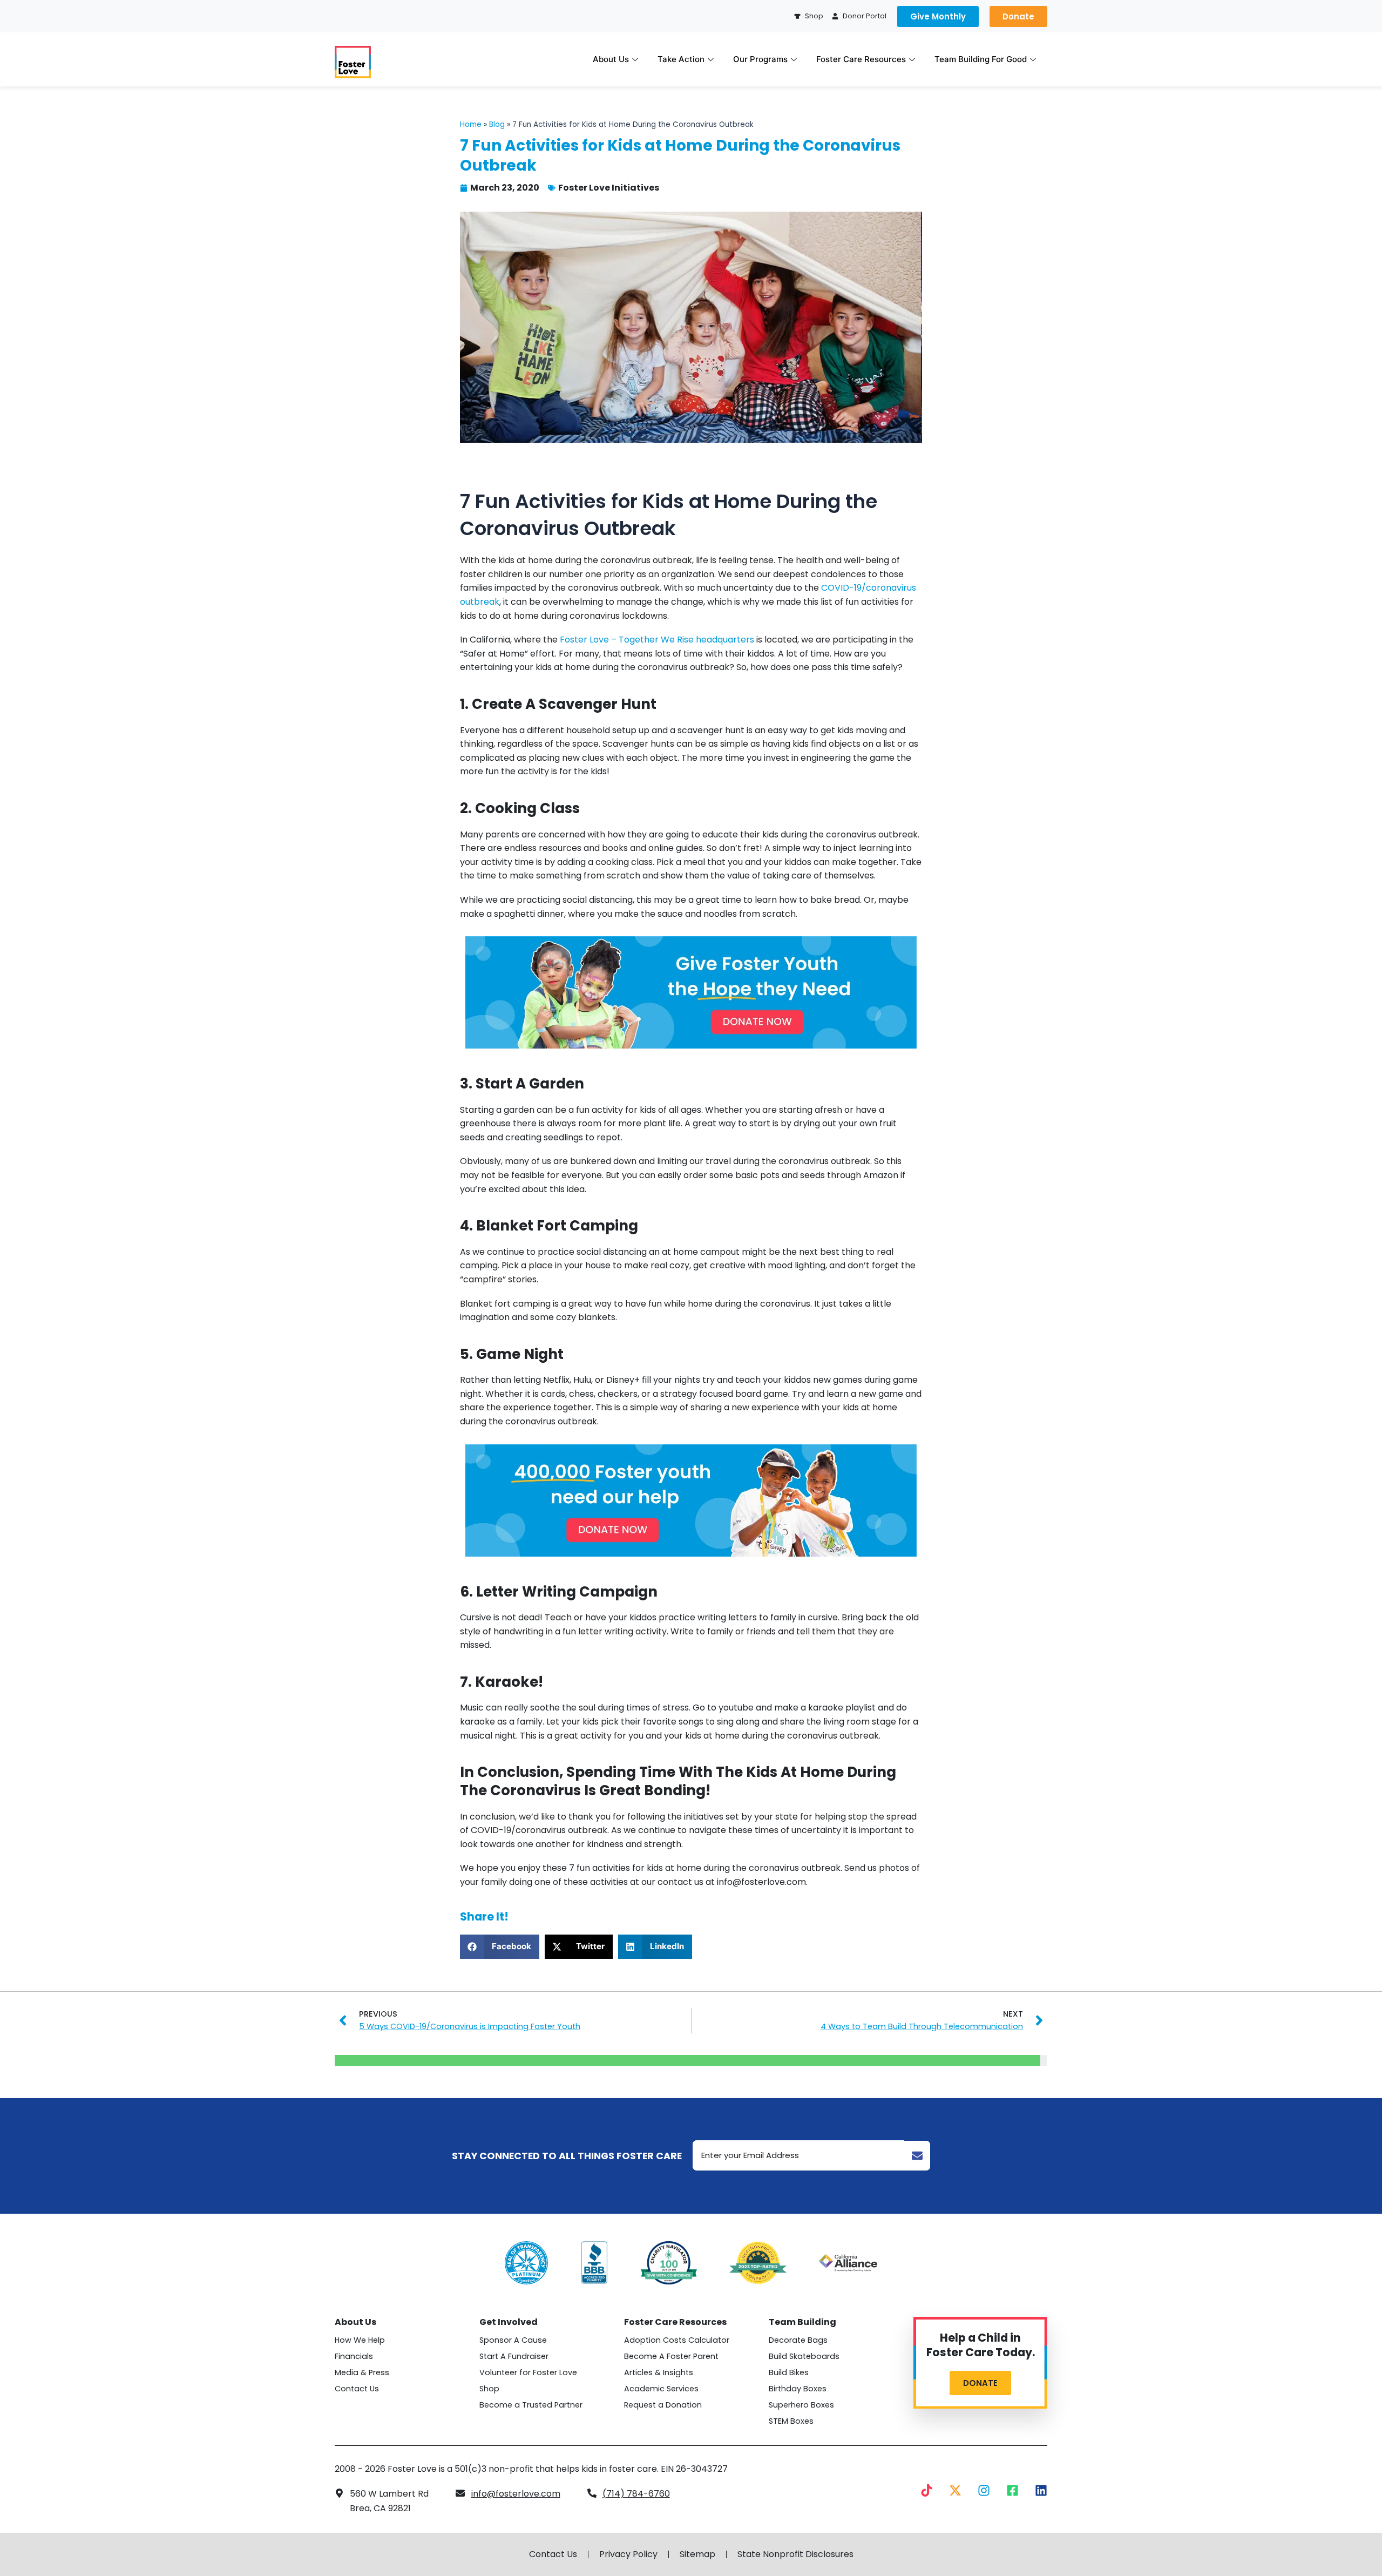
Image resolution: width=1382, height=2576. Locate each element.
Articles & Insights (659, 2372)
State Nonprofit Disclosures (795, 2554)
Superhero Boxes (801, 2405)
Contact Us (357, 2389)
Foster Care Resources (861, 59)
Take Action (681, 59)
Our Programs (760, 59)
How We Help (360, 2340)
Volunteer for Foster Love (528, 2372)
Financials (354, 2356)
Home (471, 124)
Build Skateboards (804, 2356)
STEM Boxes (791, 2421)
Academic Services (661, 2389)
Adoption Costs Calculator (677, 2340)
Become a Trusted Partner (531, 2405)
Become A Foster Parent (671, 2356)
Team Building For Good (981, 59)
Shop (489, 2389)
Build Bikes (789, 2372)
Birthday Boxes (798, 2389)
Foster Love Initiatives (609, 188)
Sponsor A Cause (513, 2340)
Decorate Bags (798, 2340)
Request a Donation (663, 2405)
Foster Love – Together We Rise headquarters (657, 640)
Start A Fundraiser (514, 2356)
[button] (500, 1947)
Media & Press (362, 2372)
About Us (611, 59)
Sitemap (697, 2554)
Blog (497, 124)
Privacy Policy (628, 2554)
